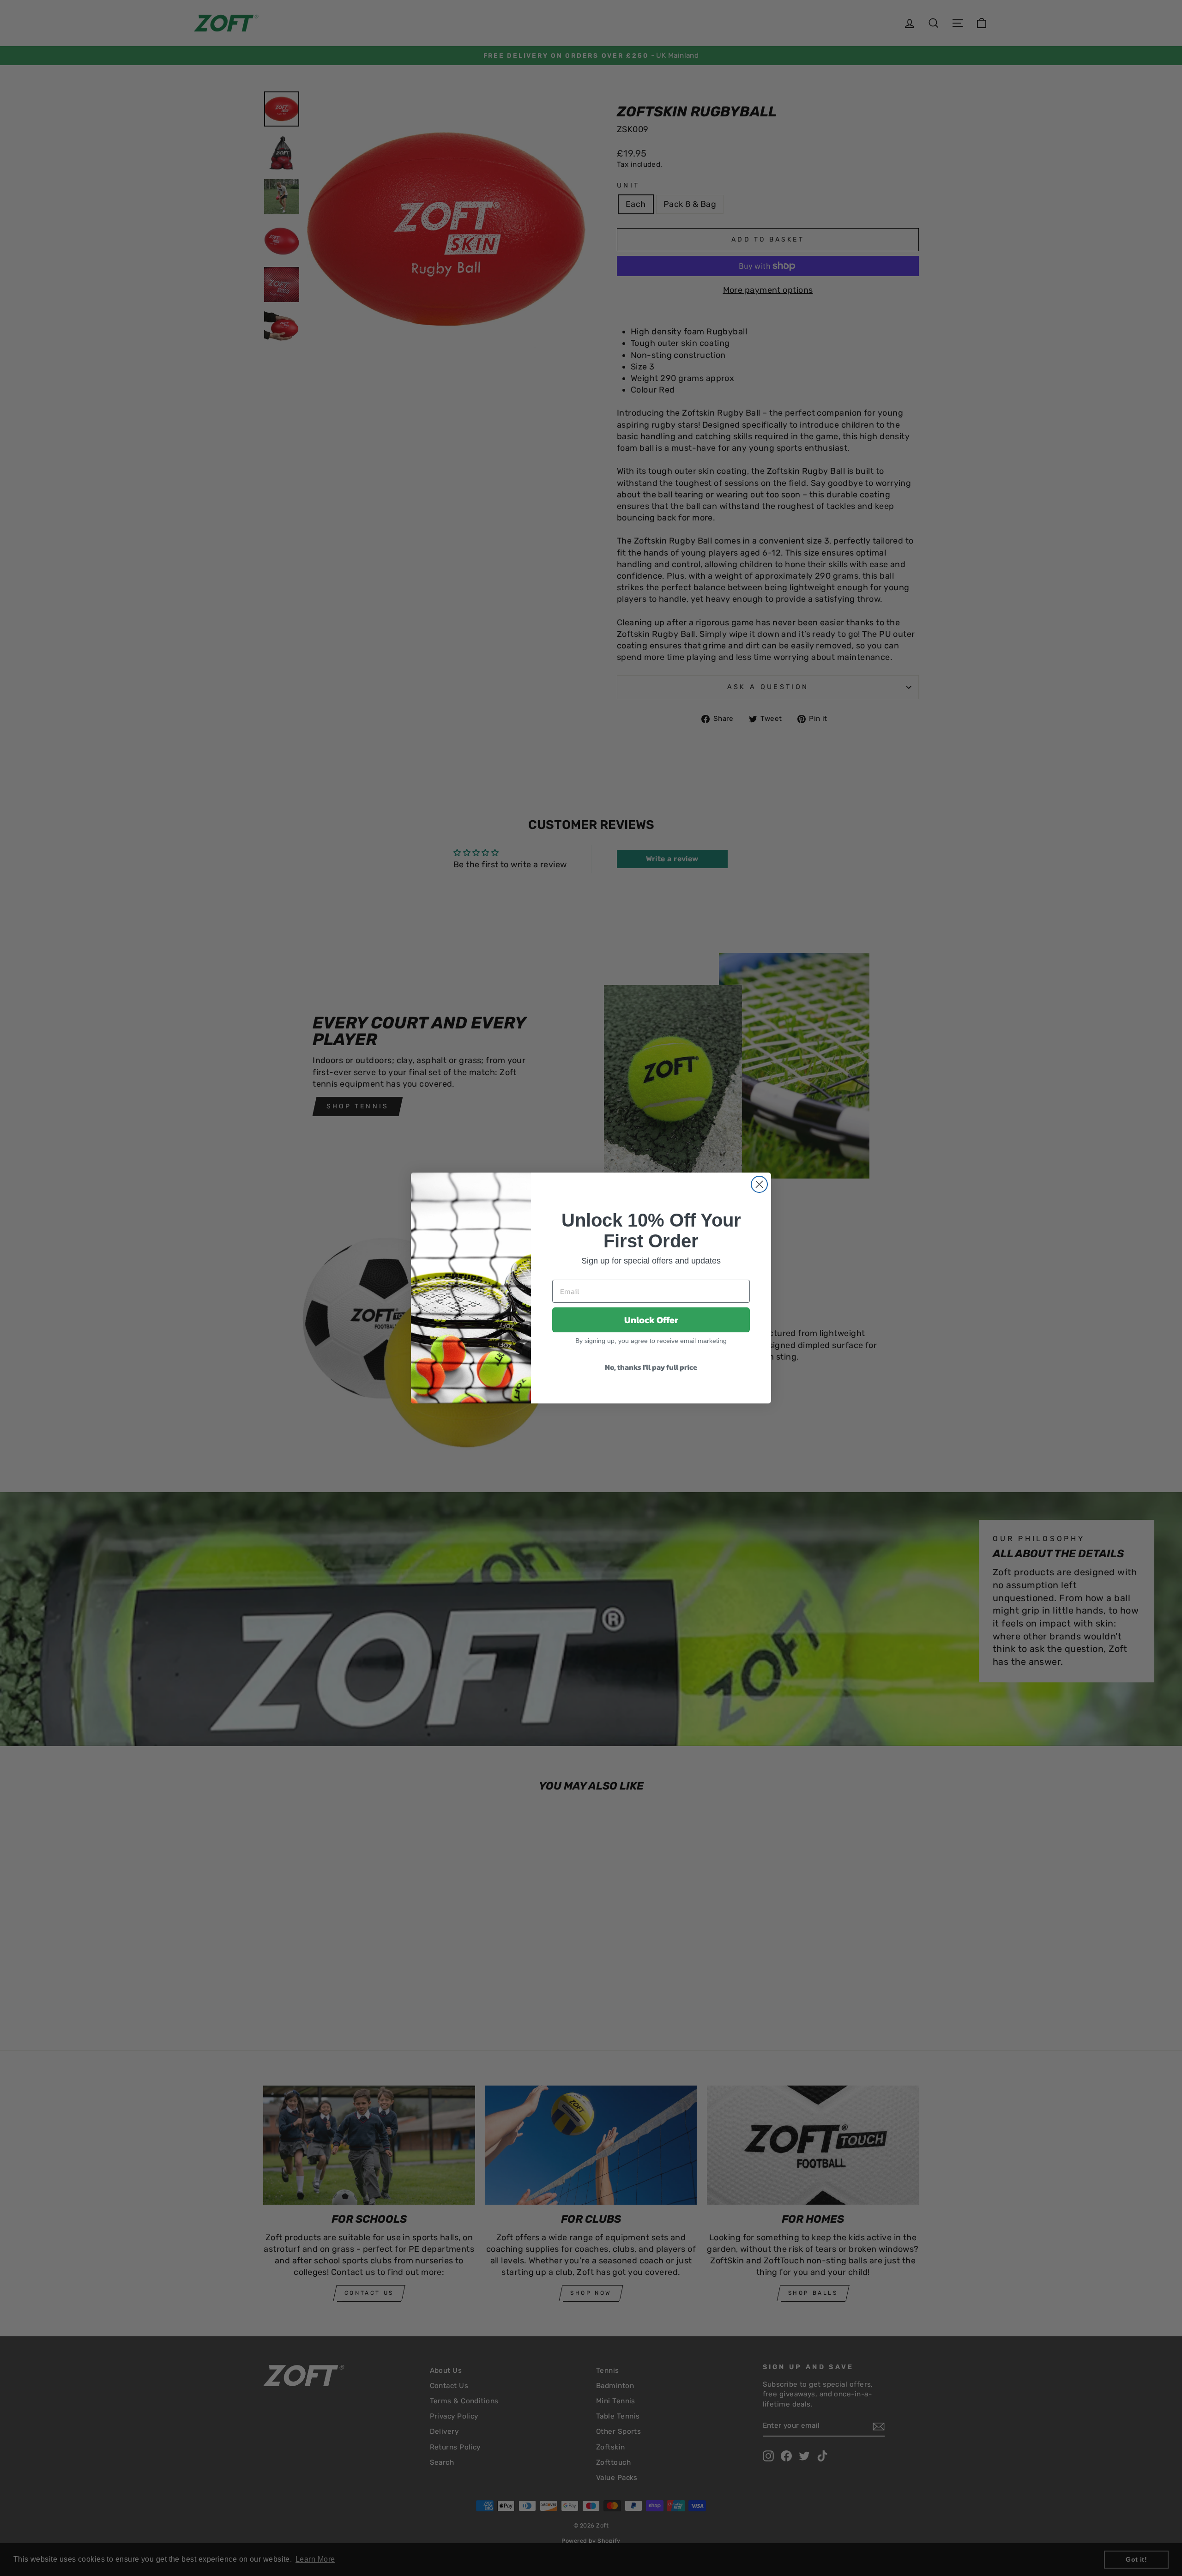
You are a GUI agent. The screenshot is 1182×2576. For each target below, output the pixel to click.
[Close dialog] (759, 1184)
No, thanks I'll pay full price (651, 1367)
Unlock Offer (651, 1320)
